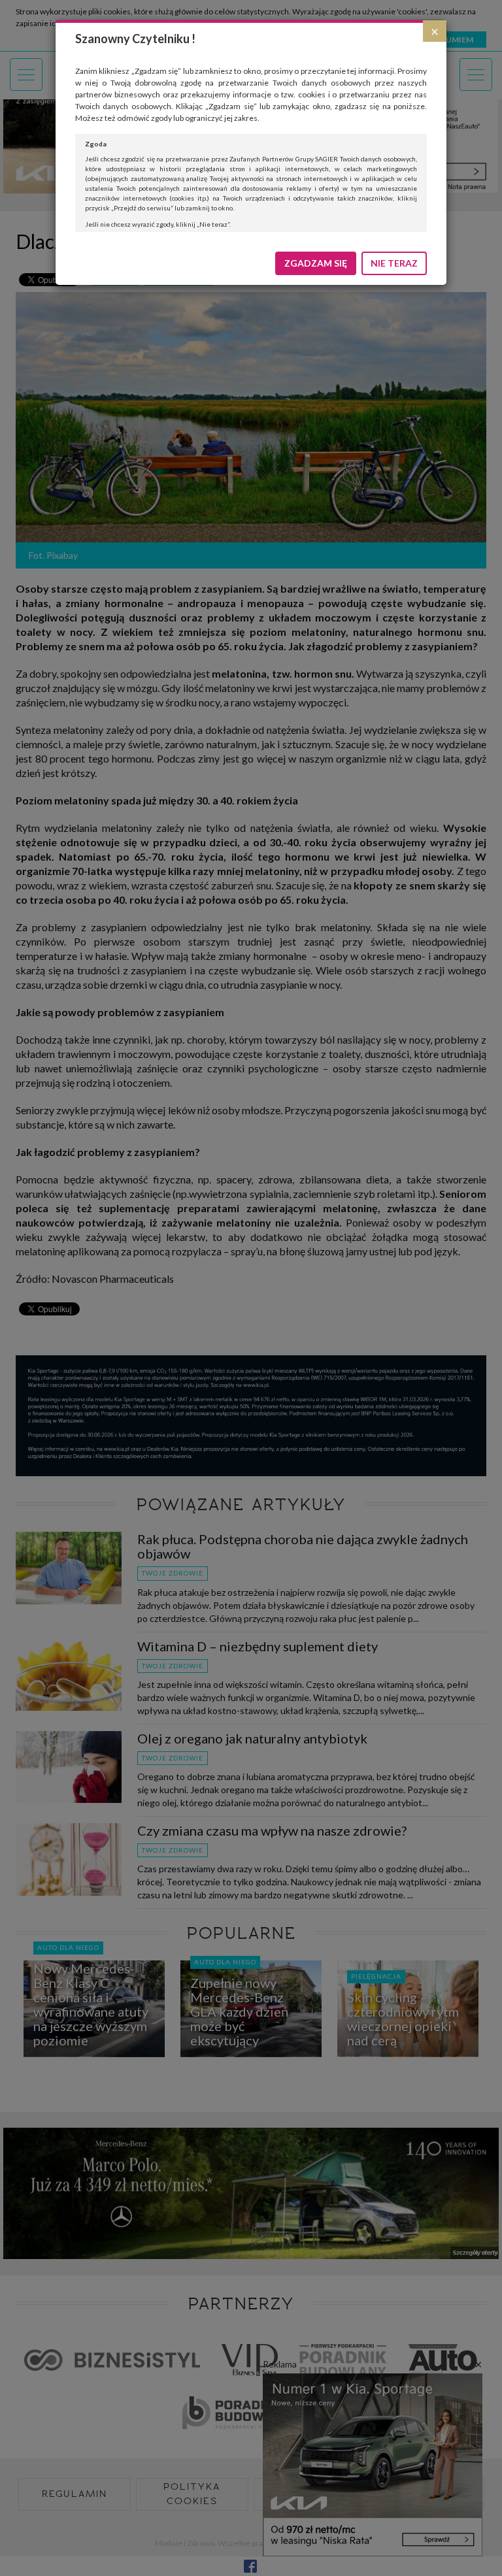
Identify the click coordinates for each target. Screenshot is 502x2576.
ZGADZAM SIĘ (316, 263)
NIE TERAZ (394, 263)
